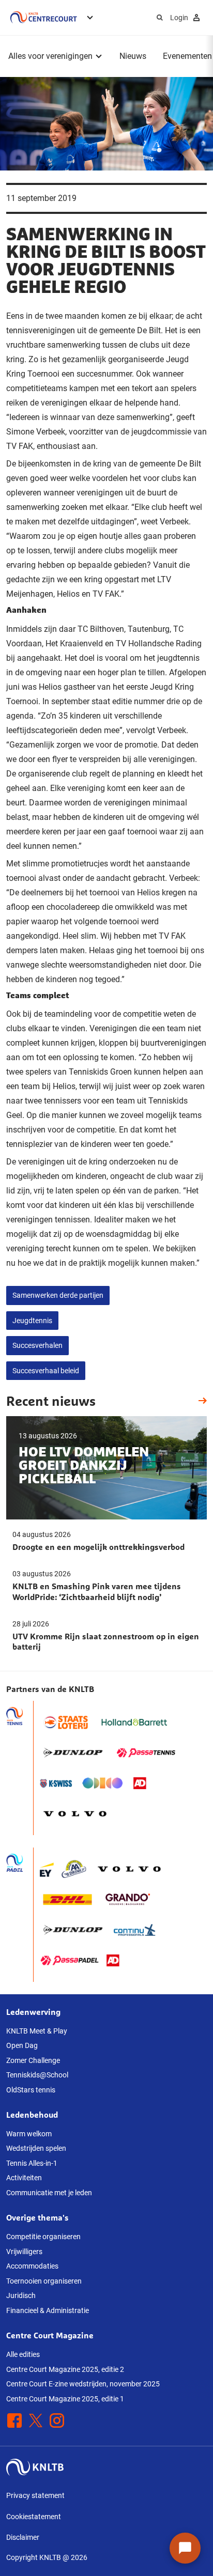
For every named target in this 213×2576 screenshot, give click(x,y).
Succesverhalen (37, 1345)
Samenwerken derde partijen (58, 1295)
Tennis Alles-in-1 (32, 2163)
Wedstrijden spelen (36, 2148)
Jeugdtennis (32, 1321)
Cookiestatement (34, 2517)
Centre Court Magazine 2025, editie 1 (65, 2399)
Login (179, 18)
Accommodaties (32, 2266)
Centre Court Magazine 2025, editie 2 (65, 2369)
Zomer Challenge (33, 2060)
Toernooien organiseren (44, 2281)
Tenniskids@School (37, 2075)
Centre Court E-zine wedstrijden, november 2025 (83, 2384)
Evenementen (187, 56)
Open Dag (22, 2045)
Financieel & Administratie (48, 2310)
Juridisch (21, 2295)
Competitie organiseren (43, 2237)
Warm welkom (29, 2134)
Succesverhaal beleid (46, 1371)
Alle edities (23, 2354)
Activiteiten (24, 2178)
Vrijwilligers (24, 2252)
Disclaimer (23, 2537)
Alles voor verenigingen (50, 56)
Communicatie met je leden (49, 2193)
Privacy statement (35, 2495)
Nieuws (133, 56)
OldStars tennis (31, 2090)
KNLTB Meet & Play (37, 2031)
